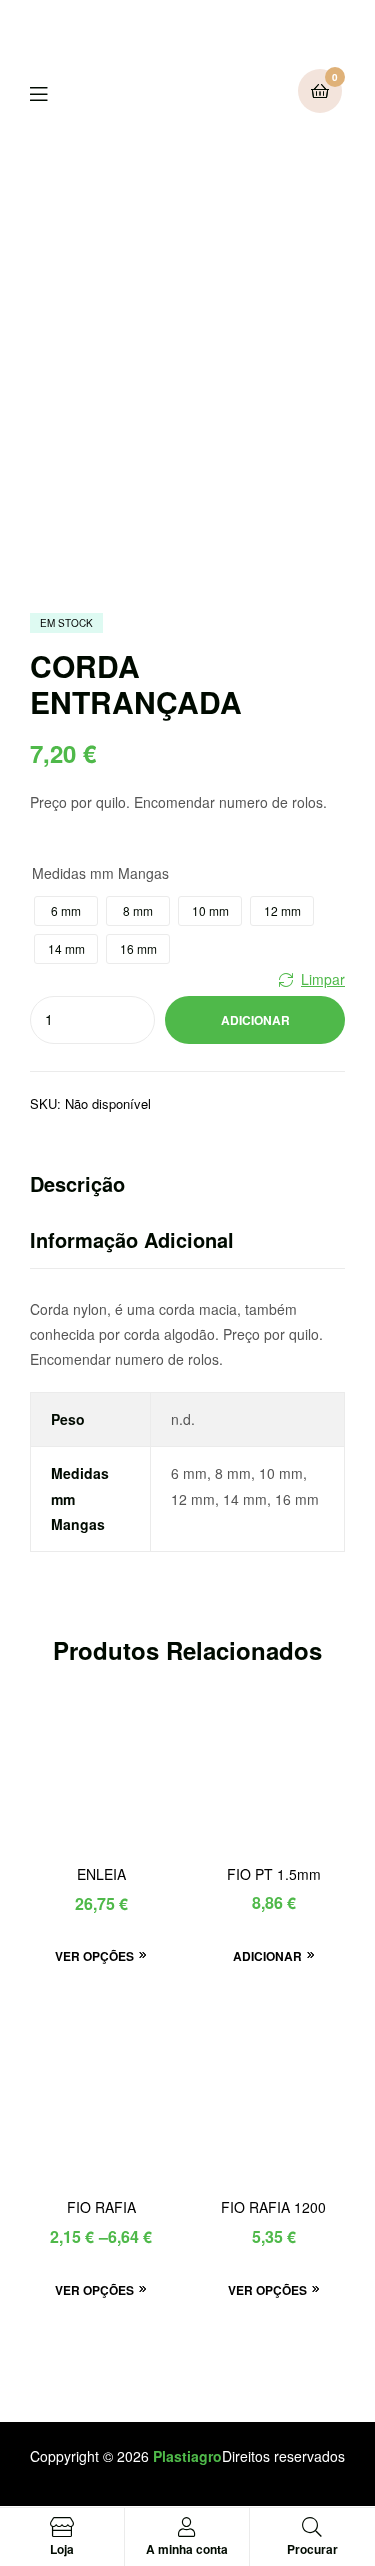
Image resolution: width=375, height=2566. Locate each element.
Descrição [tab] (77, 1183)
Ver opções (94, 1956)
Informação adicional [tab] (132, 1239)
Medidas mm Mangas (100, 873)
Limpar (323, 979)
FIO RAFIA (101, 2207)
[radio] (66, 911)
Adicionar (255, 1020)
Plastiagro (187, 2456)
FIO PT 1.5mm (274, 1874)
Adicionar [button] (267, 1956)
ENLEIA (101, 1874)
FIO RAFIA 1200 (273, 2207)
